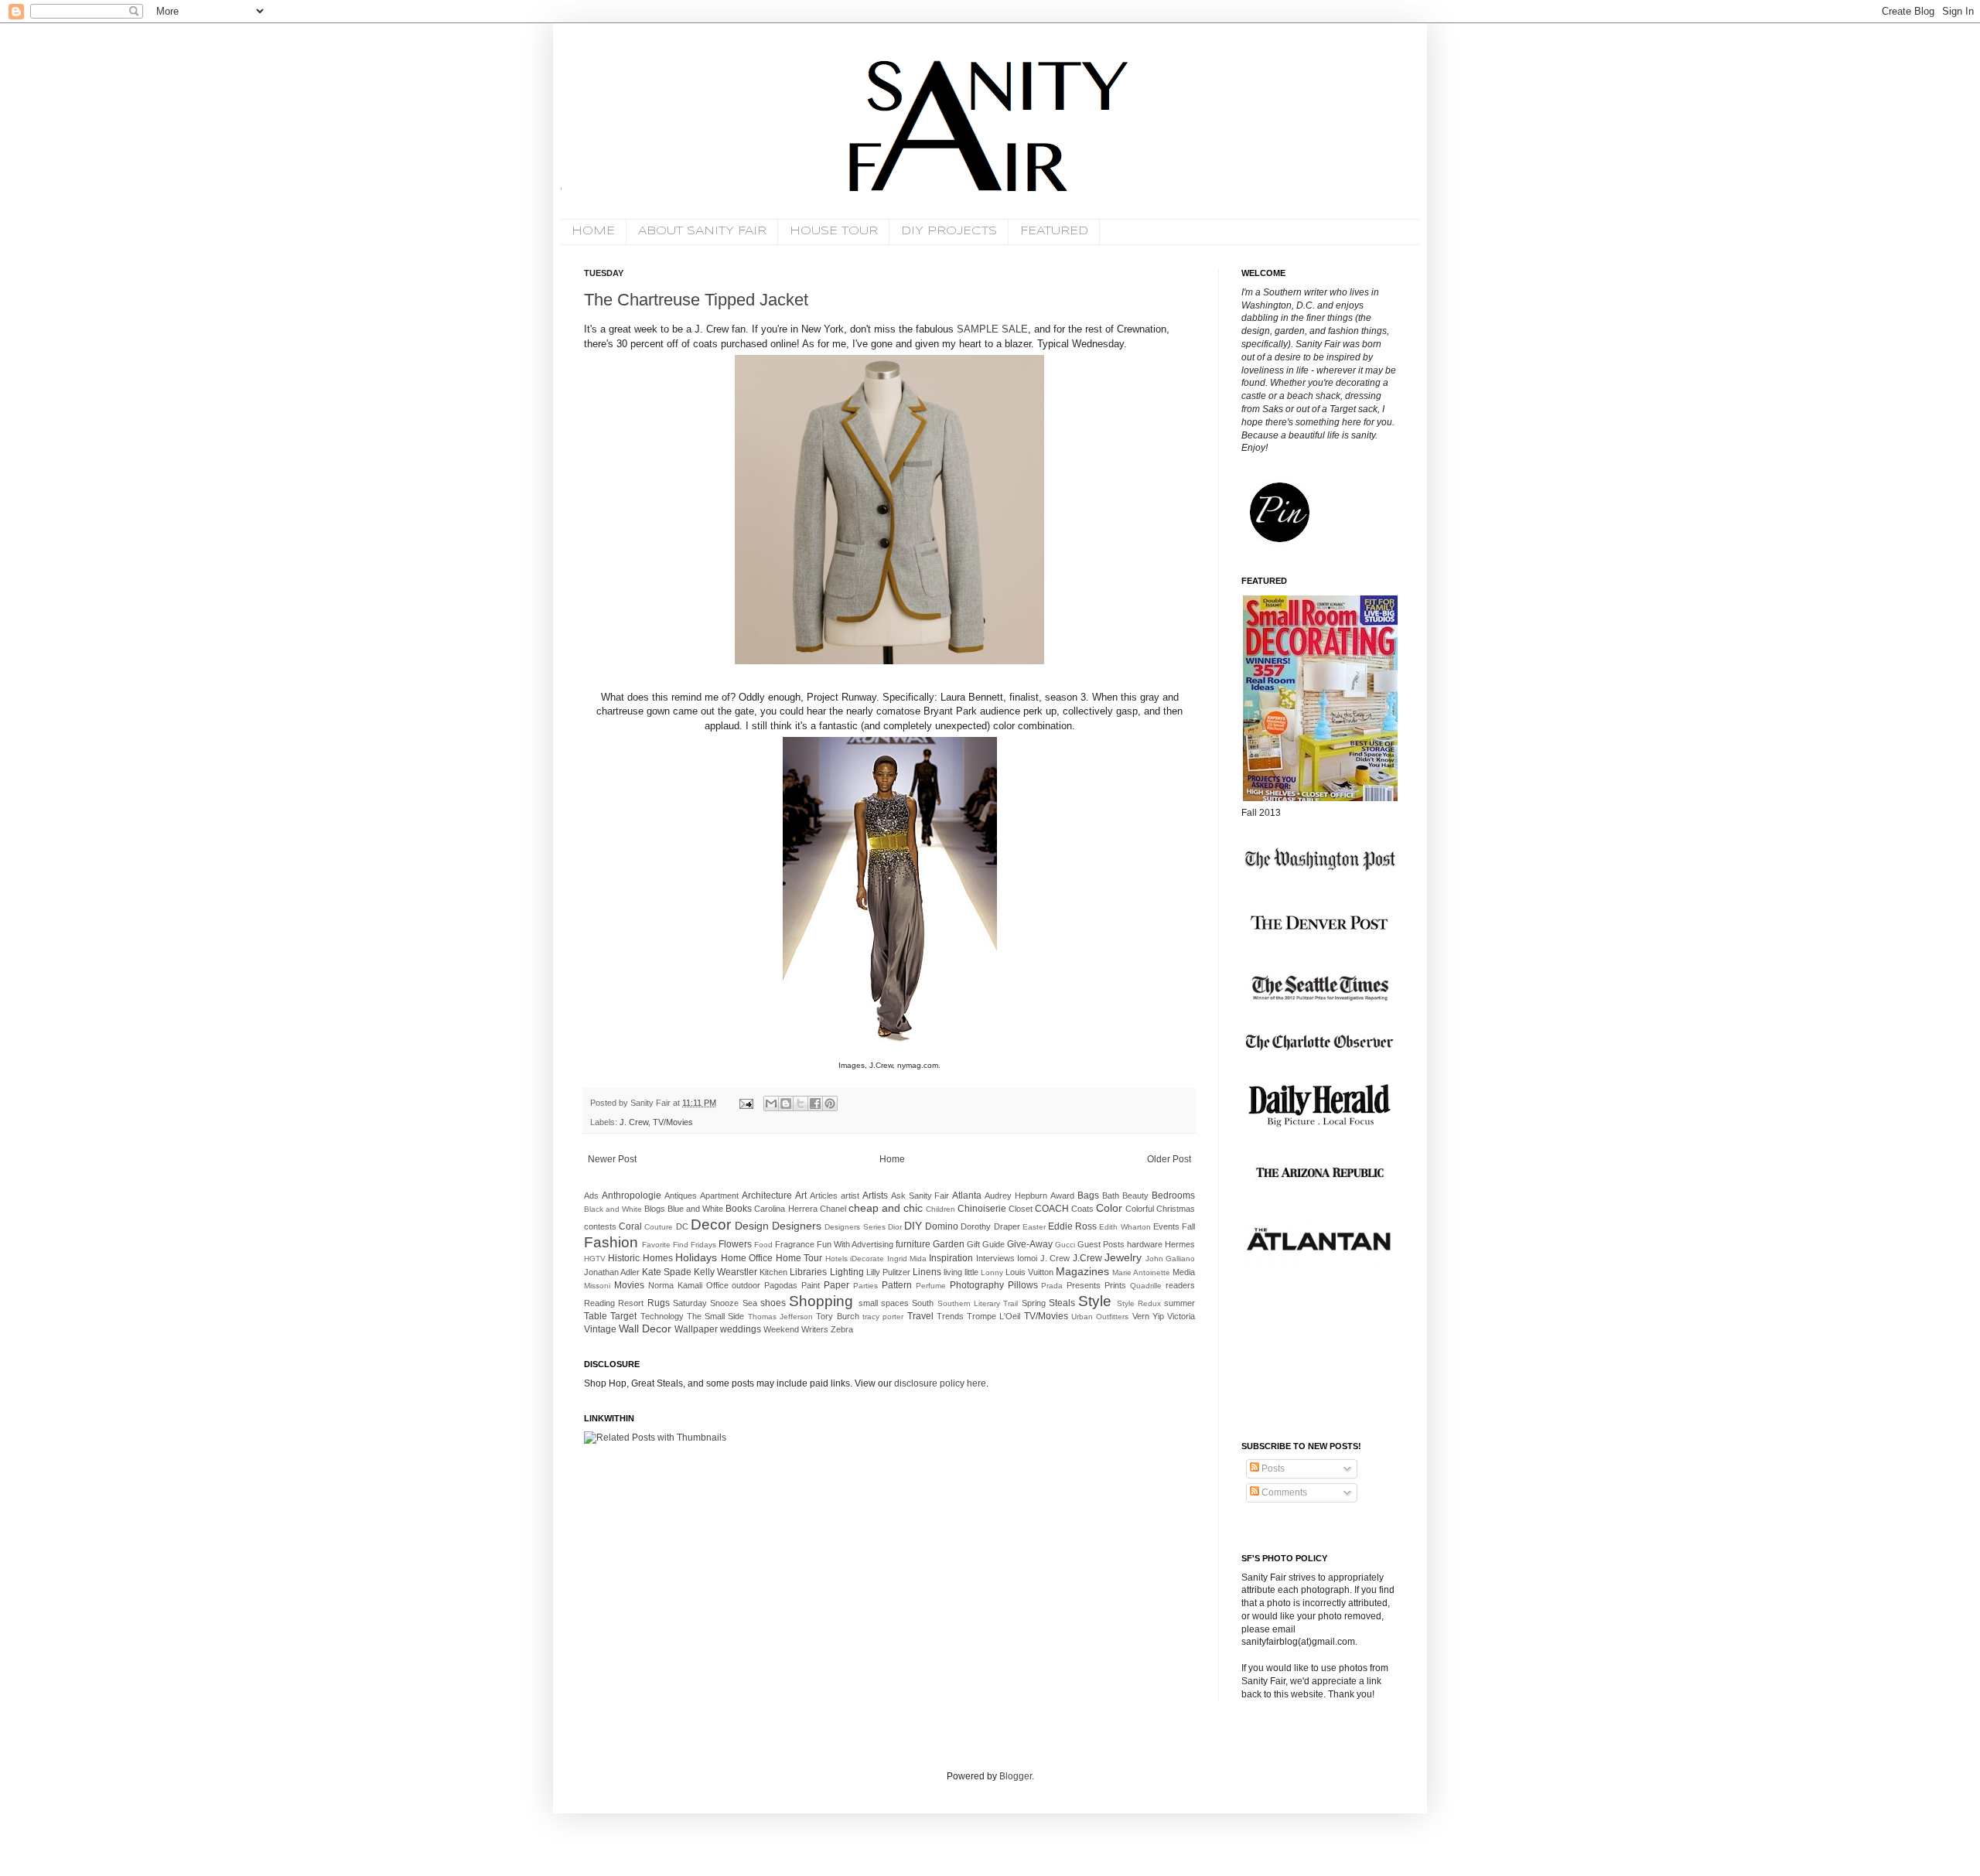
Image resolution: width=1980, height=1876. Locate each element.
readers (1180, 1285)
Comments (1283, 1492)
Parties (865, 1286)
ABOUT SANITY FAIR (702, 231)
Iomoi (1027, 1258)
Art (801, 1196)
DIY (913, 1226)
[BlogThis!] (786, 1103)
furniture (913, 1244)
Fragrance (795, 1244)
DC (682, 1226)
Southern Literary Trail (978, 1303)
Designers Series (855, 1227)
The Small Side (716, 1316)
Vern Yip (1148, 1316)
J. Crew (634, 1122)
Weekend (781, 1329)
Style (1095, 1301)
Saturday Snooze (706, 1303)
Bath (1111, 1196)
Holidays (696, 1257)
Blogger (1016, 1776)
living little (961, 1272)
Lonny (992, 1272)
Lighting (847, 1272)
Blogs (655, 1209)
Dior (895, 1227)
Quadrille (1146, 1286)
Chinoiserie (982, 1209)
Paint (811, 1285)
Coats (1082, 1209)
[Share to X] (801, 1103)
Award (1062, 1196)
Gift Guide (986, 1244)
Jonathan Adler (612, 1272)
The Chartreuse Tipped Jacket (696, 300)
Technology (662, 1316)
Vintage (600, 1329)
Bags (1088, 1196)
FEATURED (1054, 231)
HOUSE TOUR (834, 231)
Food (763, 1245)
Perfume (931, 1286)
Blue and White (695, 1209)
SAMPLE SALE (992, 329)
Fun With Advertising (855, 1244)
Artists (875, 1196)
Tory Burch (837, 1316)
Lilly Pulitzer (888, 1272)
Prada (1052, 1286)
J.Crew (1087, 1258)
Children (940, 1209)
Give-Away (1030, 1244)
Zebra (842, 1329)
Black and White (613, 1209)
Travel (920, 1316)
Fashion (611, 1242)
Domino (942, 1226)
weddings (741, 1329)
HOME (593, 231)
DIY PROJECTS (949, 231)
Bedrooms (1173, 1196)
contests (600, 1226)
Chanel (833, 1209)
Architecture (767, 1196)
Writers (815, 1329)
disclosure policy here (939, 1383)
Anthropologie (632, 1196)
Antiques (681, 1196)
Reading (599, 1303)
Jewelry (1123, 1257)
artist (850, 1196)
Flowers (735, 1244)
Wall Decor (645, 1329)
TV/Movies (673, 1122)
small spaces (884, 1303)
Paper (836, 1285)
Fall (1188, 1226)
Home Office (747, 1258)
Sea (750, 1303)
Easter (1034, 1227)
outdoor (746, 1285)
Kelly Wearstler (725, 1272)
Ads (591, 1196)
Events (1166, 1226)
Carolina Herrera (785, 1209)
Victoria (1181, 1316)
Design (752, 1226)
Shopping (821, 1301)
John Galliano (1170, 1259)
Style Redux (1139, 1303)
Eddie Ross (1072, 1226)
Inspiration (951, 1258)
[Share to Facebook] (815, 1103)
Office (717, 1285)
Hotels (836, 1259)
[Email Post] (746, 1103)
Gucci (1065, 1245)
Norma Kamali (675, 1285)
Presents (1084, 1285)
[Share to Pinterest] (830, 1103)
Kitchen (773, 1272)
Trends (950, 1316)
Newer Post (612, 1159)
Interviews (995, 1258)
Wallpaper (696, 1329)
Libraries (808, 1272)
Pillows (1023, 1285)
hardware (1145, 1244)
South (923, 1303)
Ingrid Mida (907, 1259)
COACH (1052, 1209)
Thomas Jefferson (780, 1317)
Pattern (897, 1285)
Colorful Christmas (1160, 1209)
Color (1109, 1208)
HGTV (595, 1259)
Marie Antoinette (1141, 1272)
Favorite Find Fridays (679, 1245)
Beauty (1135, 1196)
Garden (949, 1244)
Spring (1034, 1303)
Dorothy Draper (990, 1226)
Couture (659, 1227)
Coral (630, 1226)
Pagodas (781, 1285)
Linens (927, 1272)
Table (596, 1316)
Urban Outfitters (1100, 1317)
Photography (977, 1285)
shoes (773, 1303)
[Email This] (771, 1103)
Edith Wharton (1125, 1227)
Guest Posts (1101, 1244)
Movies (629, 1285)
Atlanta (967, 1196)
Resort (631, 1303)
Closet (1021, 1209)
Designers (797, 1226)
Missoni (597, 1286)
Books (739, 1209)
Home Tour (799, 1258)
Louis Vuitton (1029, 1272)
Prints (1115, 1285)
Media (1184, 1272)
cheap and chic (886, 1208)
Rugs (659, 1303)
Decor (711, 1225)
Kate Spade (667, 1272)
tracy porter (883, 1317)
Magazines (1082, 1271)
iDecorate (867, 1259)
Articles (824, 1196)
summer (1179, 1303)
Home (892, 1159)
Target (623, 1316)
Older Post (1169, 1159)
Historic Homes (640, 1258)
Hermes (1180, 1244)
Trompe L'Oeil (993, 1316)
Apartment (719, 1196)
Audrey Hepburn (1016, 1196)
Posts (1272, 1468)
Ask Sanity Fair (920, 1196)
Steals (1062, 1303)
